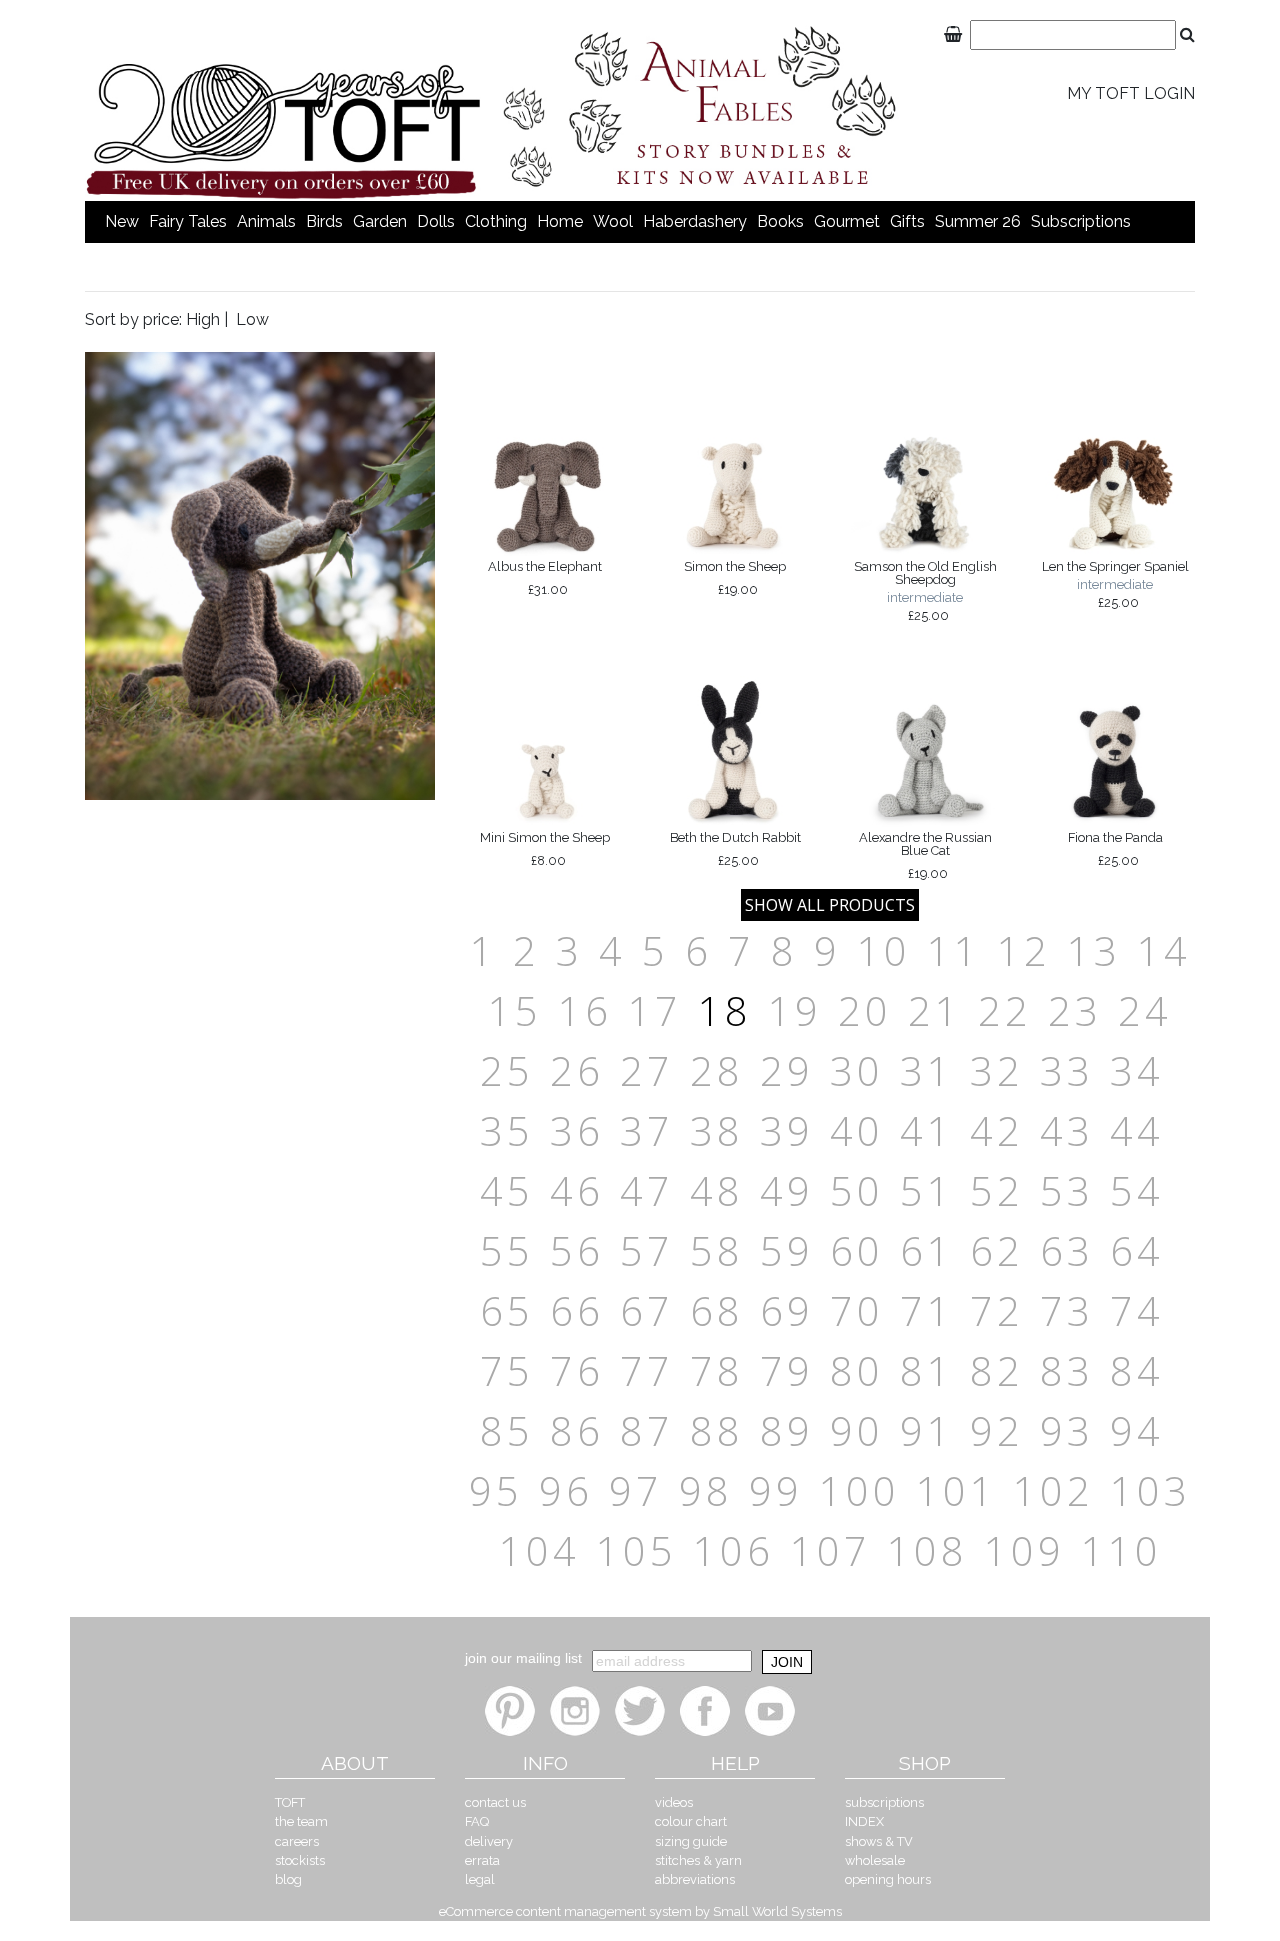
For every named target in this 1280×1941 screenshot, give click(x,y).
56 (577, 1250)
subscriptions (1081, 221)
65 (507, 1310)
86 (577, 1430)
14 (1164, 950)
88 (717, 1430)
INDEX (864, 1821)
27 (647, 1070)
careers (297, 1841)
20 (865, 1010)
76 (577, 1370)
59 (787, 1250)
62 (997, 1250)
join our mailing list (523, 1658)
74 (1137, 1310)
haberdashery (695, 221)
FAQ (477, 1821)
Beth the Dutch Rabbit (735, 849)
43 (1067, 1130)
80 (857, 1370)
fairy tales (188, 221)
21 (935, 1010)
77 (647, 1370)
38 (717, 1130)
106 (733, 1550)
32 (997, 1070)
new (122, 221)
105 (636, 1550)
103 (1150, 1490)
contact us (495, 1802)
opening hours (888, 1879)
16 (585, 1010)
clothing (496, 221)
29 (787, 1070)
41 (927, 1130)
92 (997, 1430)
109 (1024, 1550)
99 (776, 1490)
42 (997, 1130)
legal (480, 1879)
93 (1067, 1430)
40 (857, 1130)
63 (1067, 1250)
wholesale (875, 1860)
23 (1075, 1010)
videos (674, 1802)
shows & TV (879, 1841)
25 (507, 1070)
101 (956, 1490)
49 (787, 1190)
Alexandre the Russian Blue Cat (925, 855)
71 (927, 1310)
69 (787, 1310)
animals (266, 221)
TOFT (290, 1802)
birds (324, 221)
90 (857, 1430)
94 (1137, 1430)
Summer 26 (978, 221)
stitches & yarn (698, 1860)
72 (997, 1310)
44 (1137, 1130)
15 (515, 1010)
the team (301, 1821)
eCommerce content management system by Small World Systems (640, 1911)
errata (482, 1860)
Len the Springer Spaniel (1115, 584)
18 (725, 1010)
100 (859, 1490)
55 (507, 1250)
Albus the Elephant (545, 578)
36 (577, 1130)
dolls (436, 221)
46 (577, 1190)
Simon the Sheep (735, 578)
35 (507, 1130)
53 (1067, 1190)
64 (1137, 1250)
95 (496, 1490)
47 (647, 1190)
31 (927, 1070)
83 (1067, 1370)
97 (636, 1490)
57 (647, 1250)
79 (787, 1370)
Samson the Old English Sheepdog (925, 590)
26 (577, 1070)
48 (717, 1190)
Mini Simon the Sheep (545, 849)
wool (613, 221)
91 (927, 1430)
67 (647, 1310)
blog (288, 1879)
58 (717, 1250)
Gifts (907, 221)
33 (1067, 1070)
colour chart (691, 1821)
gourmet (847, 221)
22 (1005, 1010)
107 (830, 1550)
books (780, 221)
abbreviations (695, 1879)
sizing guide (691, 1841)
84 (1137, 1370)
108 (927, 1550)
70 (857, 1310)
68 (717, 1310)
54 (1137, 1190)
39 (787, 1130)
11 (954, 950)
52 (997, 1190)
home (560, 221)
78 (717, 1370)
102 (1053, 1490)
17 (655, 1010)
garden (380, 221)
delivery (489, 1841)
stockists (300, 1860)
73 (1067, 1310)
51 (927, 1190)
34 (1137, 1070)
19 (795, 1010)
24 (1145, 1010)
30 (857, 1070)
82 (997, 1370)
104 (539, 1550)
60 (857, 1250)
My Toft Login (1131, 93)
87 (647, 1430)
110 (1121, 1550)
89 (787, 1430)
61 (927, 1250)
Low (252, 319)
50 (857, 1190)
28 (717, 1070)
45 (507, 1190)
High (203, 319)
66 (577, 1310)
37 (647, 1130)
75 (507, 1370)
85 (507, 1430)
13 (1094, 950)
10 (884, 950)
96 (566, 1490)
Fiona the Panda (1115, 849)
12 (1024, 950)
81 (927, 1370)
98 (706, 1490)
